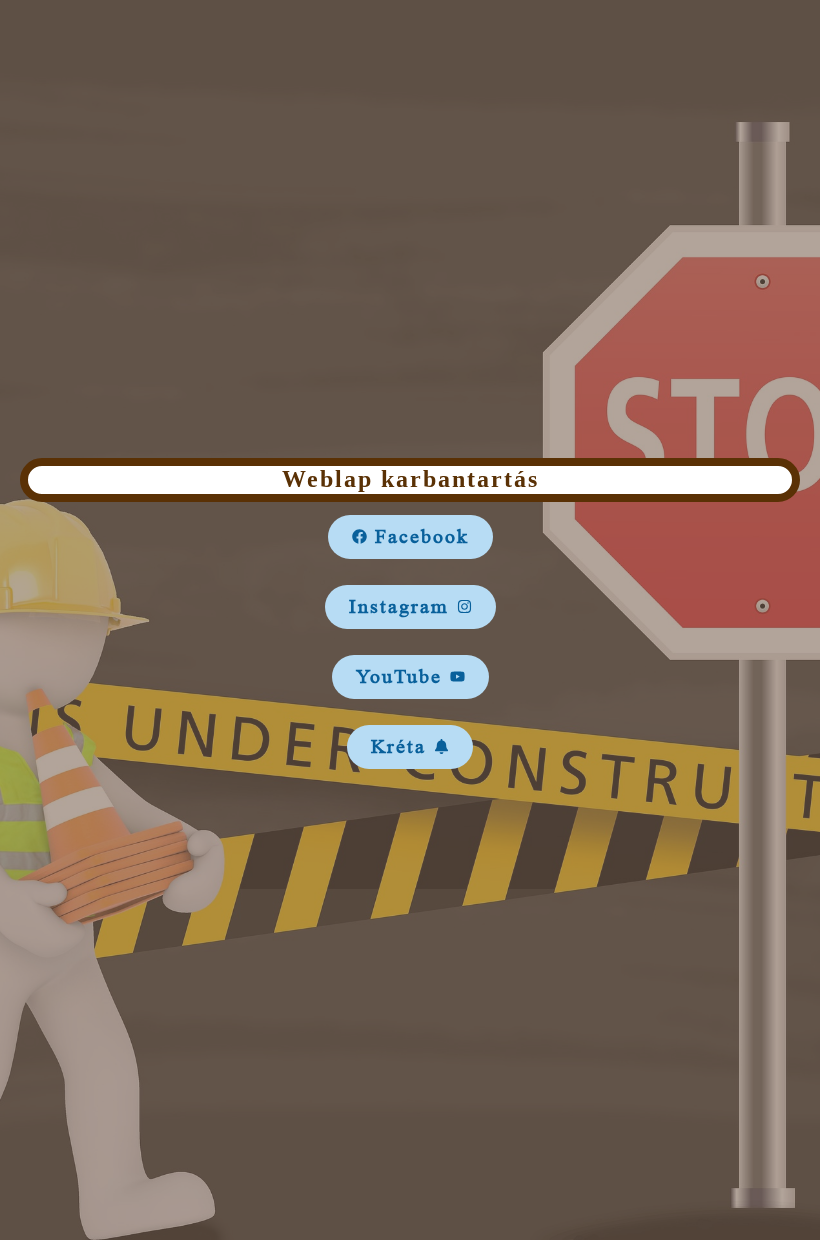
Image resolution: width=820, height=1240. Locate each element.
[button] (410, 537)
